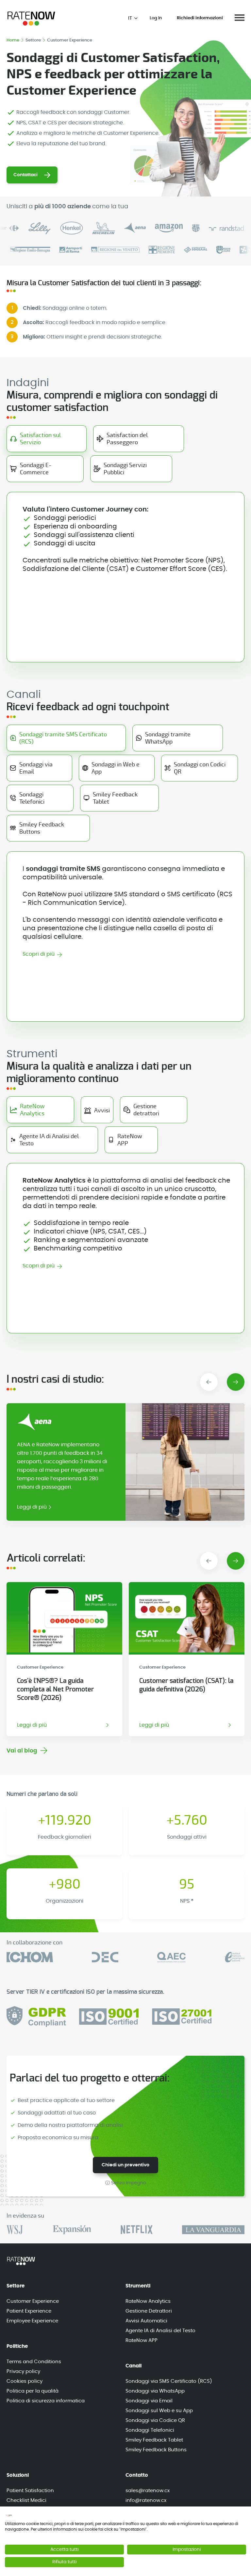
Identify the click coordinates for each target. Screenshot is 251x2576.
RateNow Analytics (148, 2301)
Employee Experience (32, 2321)
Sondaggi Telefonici (150, 2430)
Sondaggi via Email (149, 2401)
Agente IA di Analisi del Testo (160, 2331)
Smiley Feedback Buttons (156, 2450)
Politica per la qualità (33, 2391)
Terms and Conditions (34, 2362)
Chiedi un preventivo (125, 2165)
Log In (156, 18)
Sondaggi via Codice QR (155, 2420)
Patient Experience (29, 2311)
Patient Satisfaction (30, 2491)
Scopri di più (39, 954)
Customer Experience (33, 2301)
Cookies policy (25, 2381)
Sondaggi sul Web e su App (159, 2411)
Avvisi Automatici (146, 2321)
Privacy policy (23, 2372)
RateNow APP (142, 2340)
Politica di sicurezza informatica (46, 2401)
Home (13, 40)
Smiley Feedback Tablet (154, 2440)
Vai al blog (22, 1751)
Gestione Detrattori (149, 2311)
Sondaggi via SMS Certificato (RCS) (169, 2381)
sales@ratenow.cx (148, 2491)
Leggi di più (32, 1507)
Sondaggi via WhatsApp (155, 2391)
